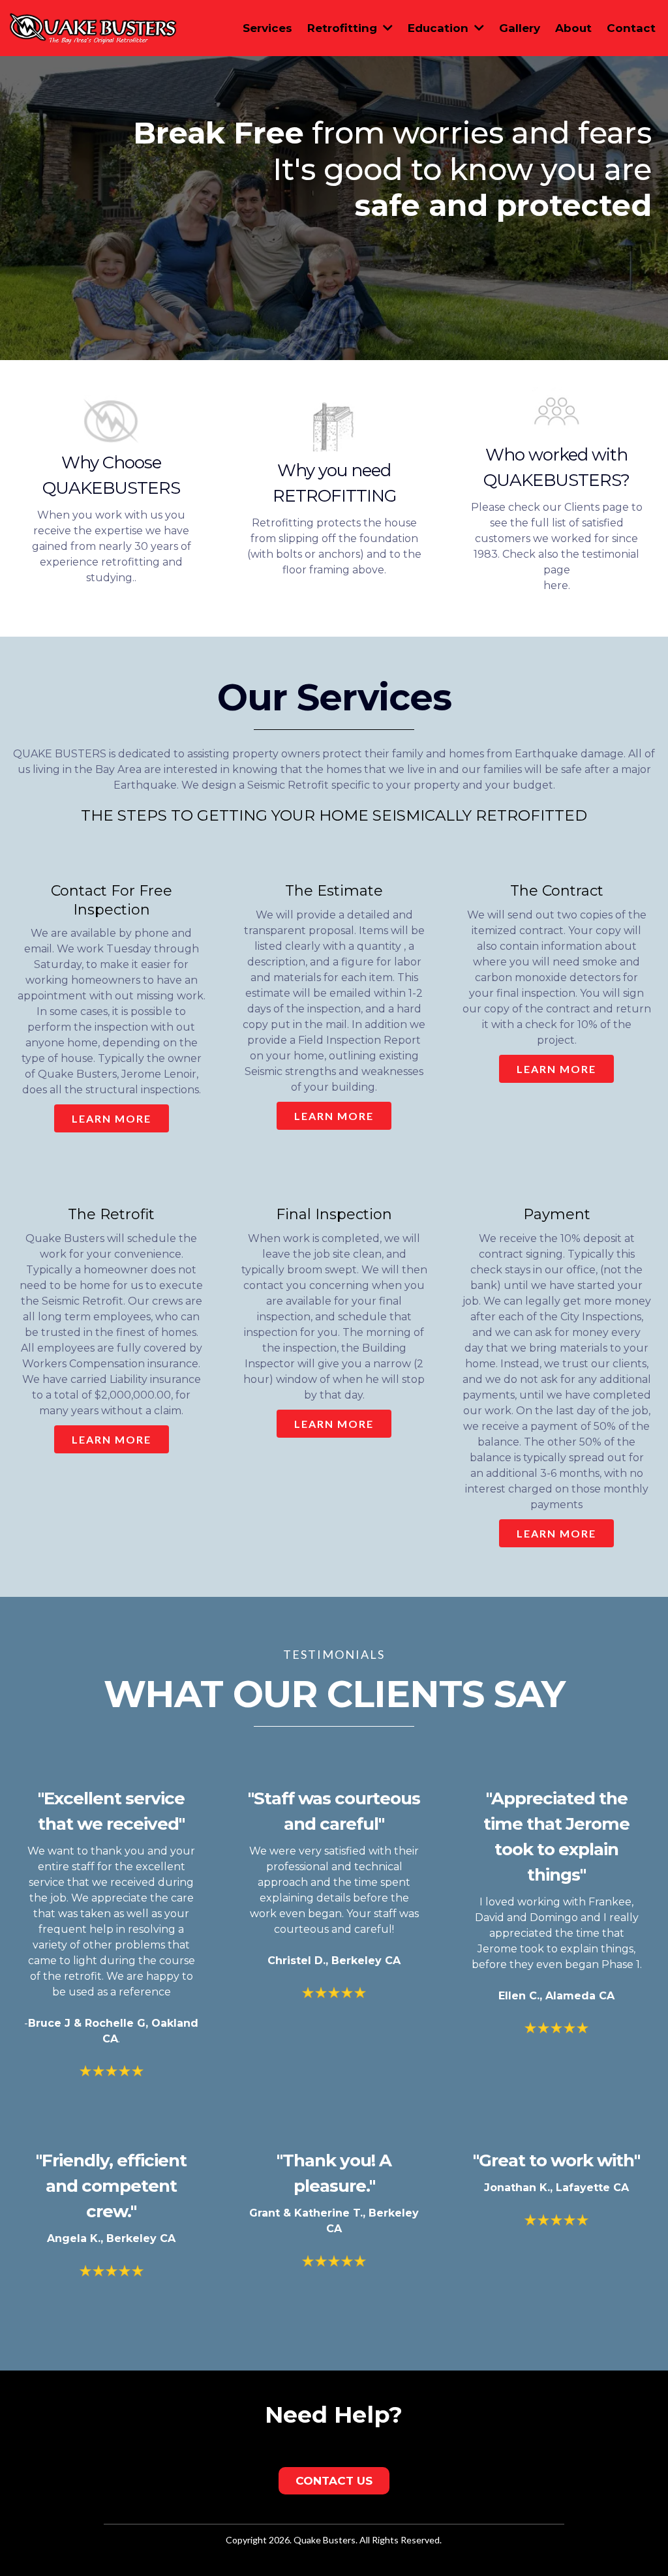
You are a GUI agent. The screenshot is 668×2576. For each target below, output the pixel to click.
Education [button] (440, 28)
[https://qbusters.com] (93, 27)
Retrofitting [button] (344, 28)
